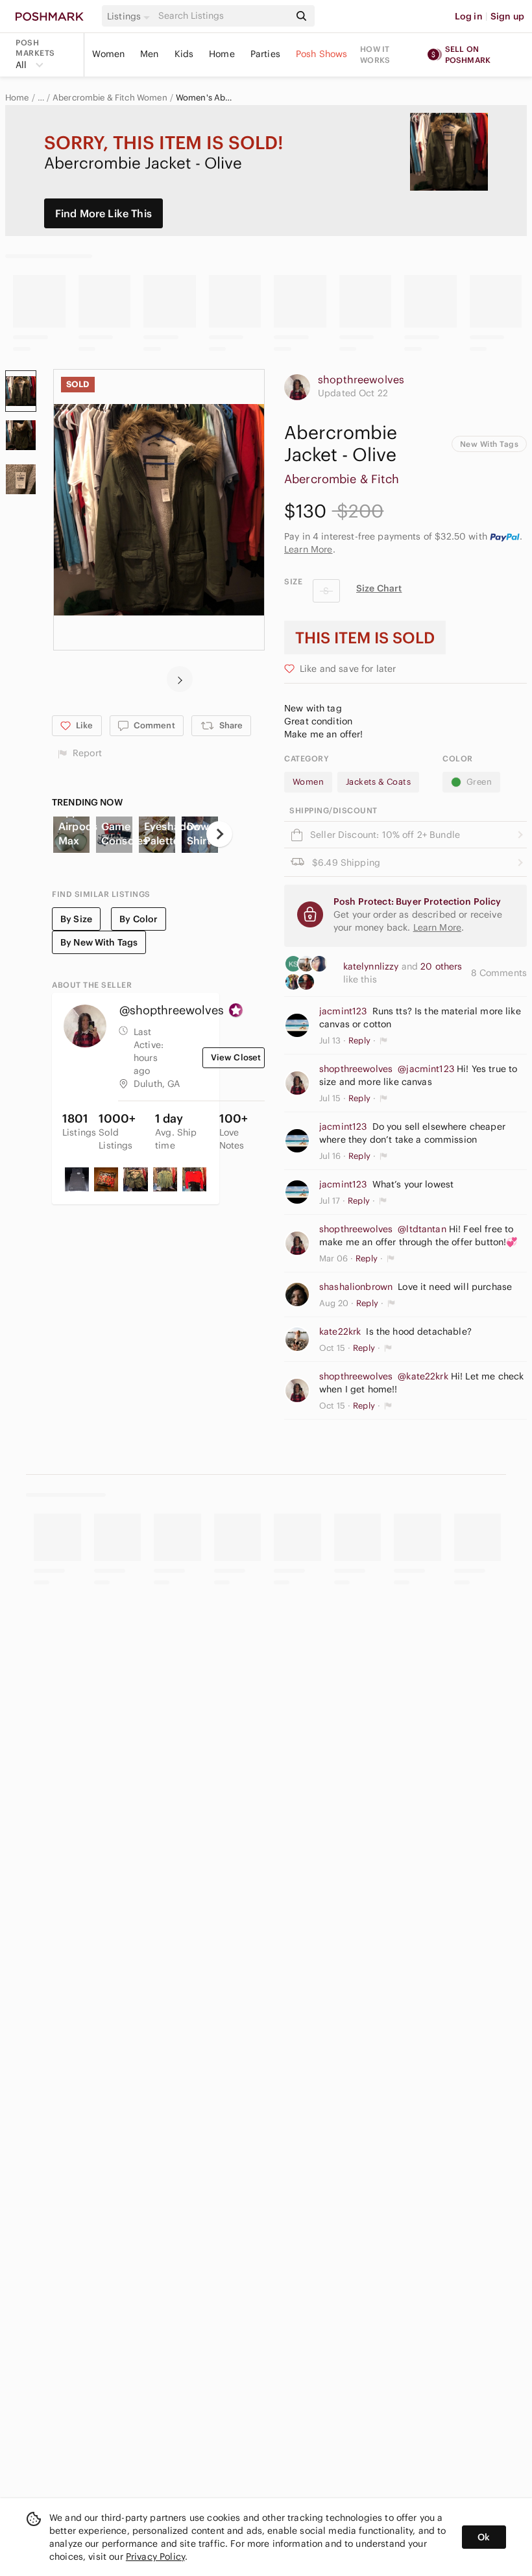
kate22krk (340, 1331)
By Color (139, 919)
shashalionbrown (356, 1287)
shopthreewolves (361, 379)
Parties (265, 54)
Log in (469, 16)
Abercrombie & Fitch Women (110, 98)
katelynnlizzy (372, 966)
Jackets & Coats (378, 782)
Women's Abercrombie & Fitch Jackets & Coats (205, 98)
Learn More (308, 549)
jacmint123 (343, 1011)
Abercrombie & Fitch (342, 479)
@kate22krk (423, 1376)
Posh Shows (322, 54)
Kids (184, 54)
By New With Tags (99, 942)
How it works (375, 54)
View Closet (236, 1057)
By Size (76, 919)
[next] (180, 679)
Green (479, 782)
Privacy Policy (155, 2557)
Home (222, 54)
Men (149, 54)
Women (108, 54)
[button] (130, 16)
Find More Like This (103, 213)
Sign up (507, 16)
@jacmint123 (426, 1069)
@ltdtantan (422, 1229)
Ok (484, 2537)
